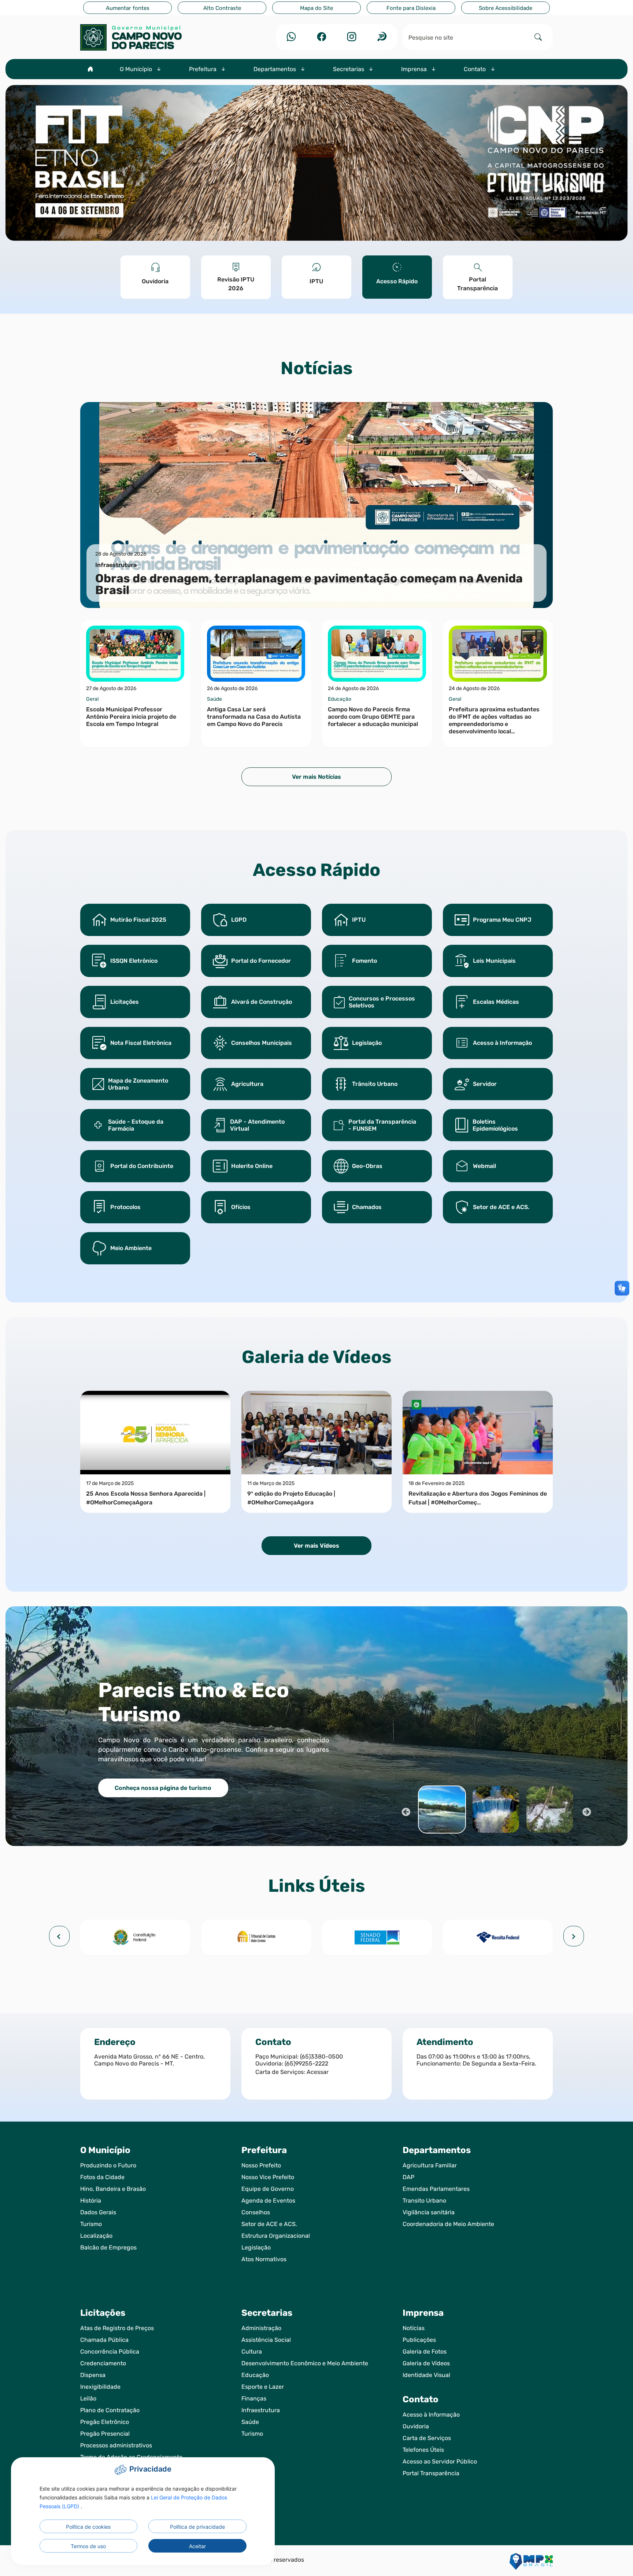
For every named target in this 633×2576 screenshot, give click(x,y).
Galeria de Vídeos (426, 2363)
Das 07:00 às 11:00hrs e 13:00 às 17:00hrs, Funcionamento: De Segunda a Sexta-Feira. (476, 2060)
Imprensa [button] (415, 69)
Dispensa (93, 2375)
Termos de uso (88, 2546)
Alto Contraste (222, 8)
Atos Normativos (264, 2259)
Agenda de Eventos (268, 2201)
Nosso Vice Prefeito (268, 2177)
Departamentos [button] (275, 69)
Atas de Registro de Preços (117, 2328)
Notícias (414, 2328)
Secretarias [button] (349, 69)
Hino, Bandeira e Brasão (113, 2189)
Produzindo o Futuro (108, 2165)
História (91, 2201)
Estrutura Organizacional (276, 2236)
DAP (408, 2177)
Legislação (256, 2247)
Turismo (91, 2224)
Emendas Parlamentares (436, 2189)
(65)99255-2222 (306, 2063)
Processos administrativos (116, 2445)
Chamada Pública (104, 2340)
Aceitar (197, 2546)
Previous (405, 1811)
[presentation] (59, 1936)
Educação (255, 2375)
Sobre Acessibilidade (506, 8)
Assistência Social (266, 2340)
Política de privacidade (197, 2527)
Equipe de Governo (268, 2189)
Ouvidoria (416, 2426)
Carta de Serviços (427, 2438)
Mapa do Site (316, 8)
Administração (261, 2328)
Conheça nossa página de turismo (163, 1788)
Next (586, 1811)
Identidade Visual (426, 2375)
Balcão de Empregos (108, 2247)
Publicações (419, 2340)
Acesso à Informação (431, 2415)
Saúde (250, 2422)
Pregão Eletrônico (105, 2422)
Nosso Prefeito (261, 2165)
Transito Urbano (424, 2201)
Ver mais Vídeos (316, 1546)
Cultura (252, 2352)
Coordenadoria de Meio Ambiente (448, 2224)
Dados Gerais (98, 2212)
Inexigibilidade (100, 2387)
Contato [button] (475, 69)
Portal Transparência (431, 2473)
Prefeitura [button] (203, 69)
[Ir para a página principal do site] (155, 37)
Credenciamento (103, 2363)
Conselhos (256, 2212)
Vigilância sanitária (429, 2212)
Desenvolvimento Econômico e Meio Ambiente (305, 2363)
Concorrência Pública (110, 2352)
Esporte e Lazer (263, 2387)
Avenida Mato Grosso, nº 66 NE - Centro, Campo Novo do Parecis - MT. (149, 2060)
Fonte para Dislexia (411, 8)
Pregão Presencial (105, 2434)
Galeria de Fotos (425, 2352)
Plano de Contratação (110, 2410)
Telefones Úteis (423, 2450)
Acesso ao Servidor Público (440, 2461)
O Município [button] (137, 69)
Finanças (254, 2398)
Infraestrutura (261, 2410)
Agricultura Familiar (430, 2165)
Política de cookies (88, 2527)
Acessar (318, 2072)
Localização (96, 2236)
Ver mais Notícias (316, 777)
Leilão (88, 2398)
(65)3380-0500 (321, 2057)
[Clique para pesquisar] (538, 37)
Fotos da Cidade (102, 2177)
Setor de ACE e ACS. (269, 2224)
